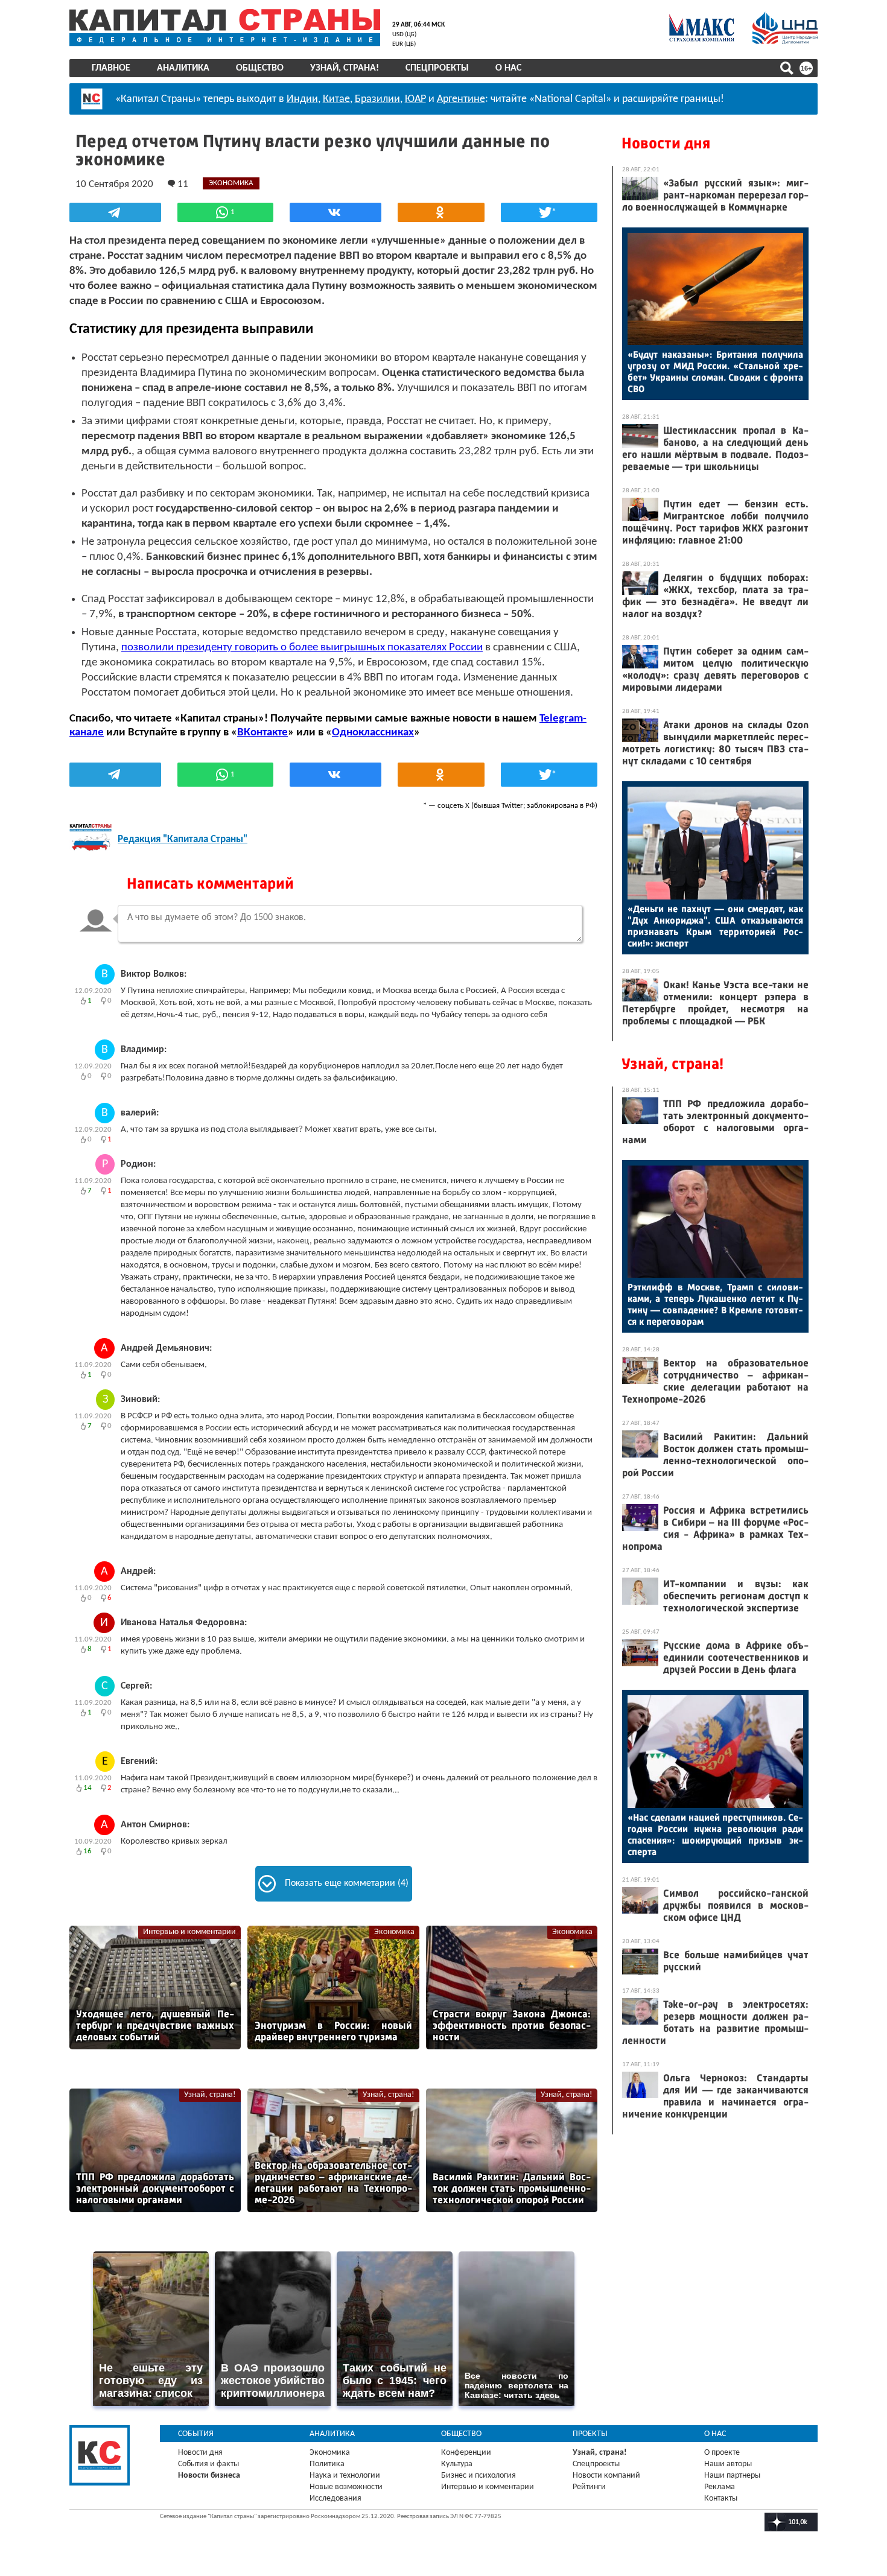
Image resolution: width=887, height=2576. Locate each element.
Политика (327, 2464)
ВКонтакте (262, 733)
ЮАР (415, 99)
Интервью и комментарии (189, 1932)
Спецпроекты (437, 68)
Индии (302, 99)
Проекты (590, 2434)
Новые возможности (346, 2487)
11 (182, 184)
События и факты (208, 2464)
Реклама (720, 2487)
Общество (260, 68)
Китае (336, 99)
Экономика (394, 1932)
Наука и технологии (345, 2476)
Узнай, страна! (345, 68)
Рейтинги (589, 2487)
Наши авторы (728, 2464)
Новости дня (666, 143)
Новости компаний (606, 2476)
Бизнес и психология (478, 2476)
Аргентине (461, 99)
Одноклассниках (373, 733)
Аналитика (183, 68)
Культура (457, 2464)
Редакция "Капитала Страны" (183, 839)
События (196, 2434)
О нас (508, 68)
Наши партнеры (732, 2476)
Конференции (466, 2453)
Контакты (721, 2498)
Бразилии (377, 99)
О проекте (722, 2453)
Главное (111, 68)
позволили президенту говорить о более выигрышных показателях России (302, 648)
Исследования (335, 2498)
